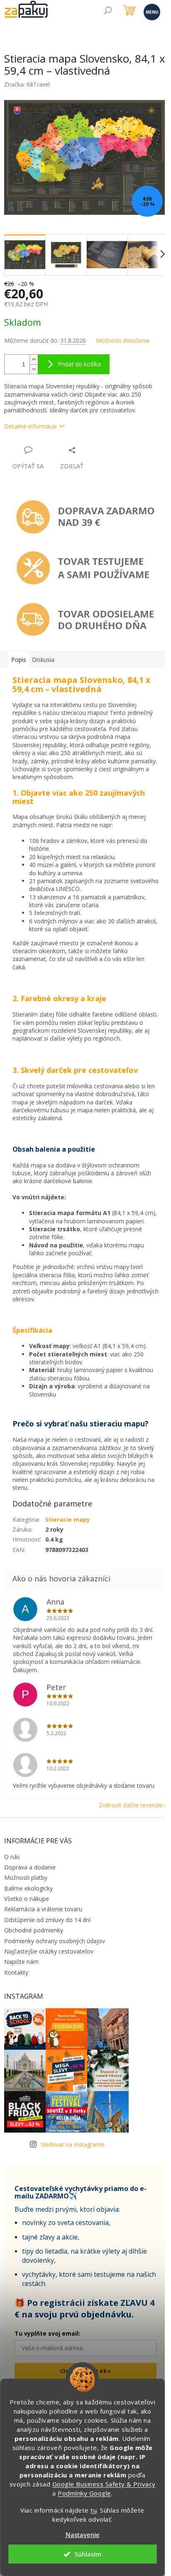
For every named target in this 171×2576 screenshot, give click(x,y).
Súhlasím (88, 2554)
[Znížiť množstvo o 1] (34, 369)
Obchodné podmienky (34, 1930)
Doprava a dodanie (30, 1867)
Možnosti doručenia (123, 340)
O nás (12, 1857)
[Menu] (151, 11)
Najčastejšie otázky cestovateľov (49, 1951)
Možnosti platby (26, 1878)
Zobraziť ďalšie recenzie (131, 1805)
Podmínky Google (84, 2493)
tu (94, 2510)
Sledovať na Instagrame (73, 2144)
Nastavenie (83, 2535)
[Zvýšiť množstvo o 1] (34, 360)
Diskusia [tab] (43, 660)
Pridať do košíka (79, 364)
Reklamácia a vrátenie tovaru (43, 1909)
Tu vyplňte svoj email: (47, 2333)
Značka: (27, 84)
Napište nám (21, 1962)
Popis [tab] (19, 660)
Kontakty (16, 1972)
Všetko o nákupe (27, 1899)
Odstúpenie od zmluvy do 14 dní (47, 1920)
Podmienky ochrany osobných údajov (55, 1941)
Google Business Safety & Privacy (104, 2484)
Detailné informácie (31, 426)
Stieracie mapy (68, 1519)
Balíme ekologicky (28, 1888)
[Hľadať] (108, 11)
